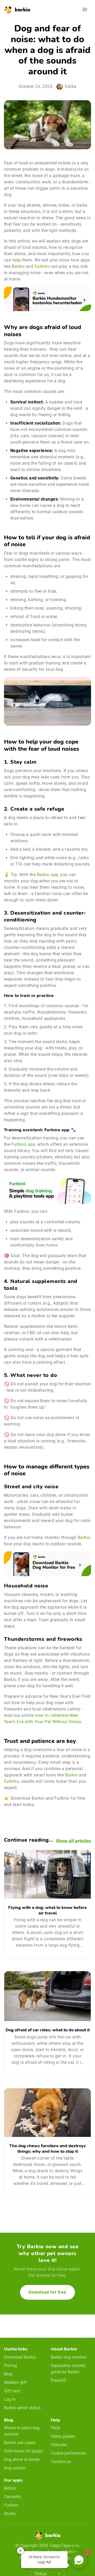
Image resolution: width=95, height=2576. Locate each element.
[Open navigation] (85, 9)
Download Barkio (20, 2357)
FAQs (56, 2428)
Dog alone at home (22, 2459)
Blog (8, 2374)
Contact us (61, 2462)
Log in (10, 2399)
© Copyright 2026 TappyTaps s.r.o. (48, 2546)
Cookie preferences (68, 2453)
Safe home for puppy (24, 2451)
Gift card (12, 2391)
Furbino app (23, 1144)
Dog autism (15, 2468)
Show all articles (73, 1841)
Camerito (12, 2497)
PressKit (58, 2380)
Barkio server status (22, 2408)
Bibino (10, 2488)
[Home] (47, 2537)
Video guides (63, 2436)
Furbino (42, 266)
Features (59, 2445)
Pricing (10, 2366)
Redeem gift (15, 2382)
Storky (10, 2514)
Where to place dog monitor (22, 2431)
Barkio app (48, 875)
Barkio (18, 266)
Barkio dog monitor (68, 2357)
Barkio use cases (20, 2443)
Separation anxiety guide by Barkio (68, 2369)
